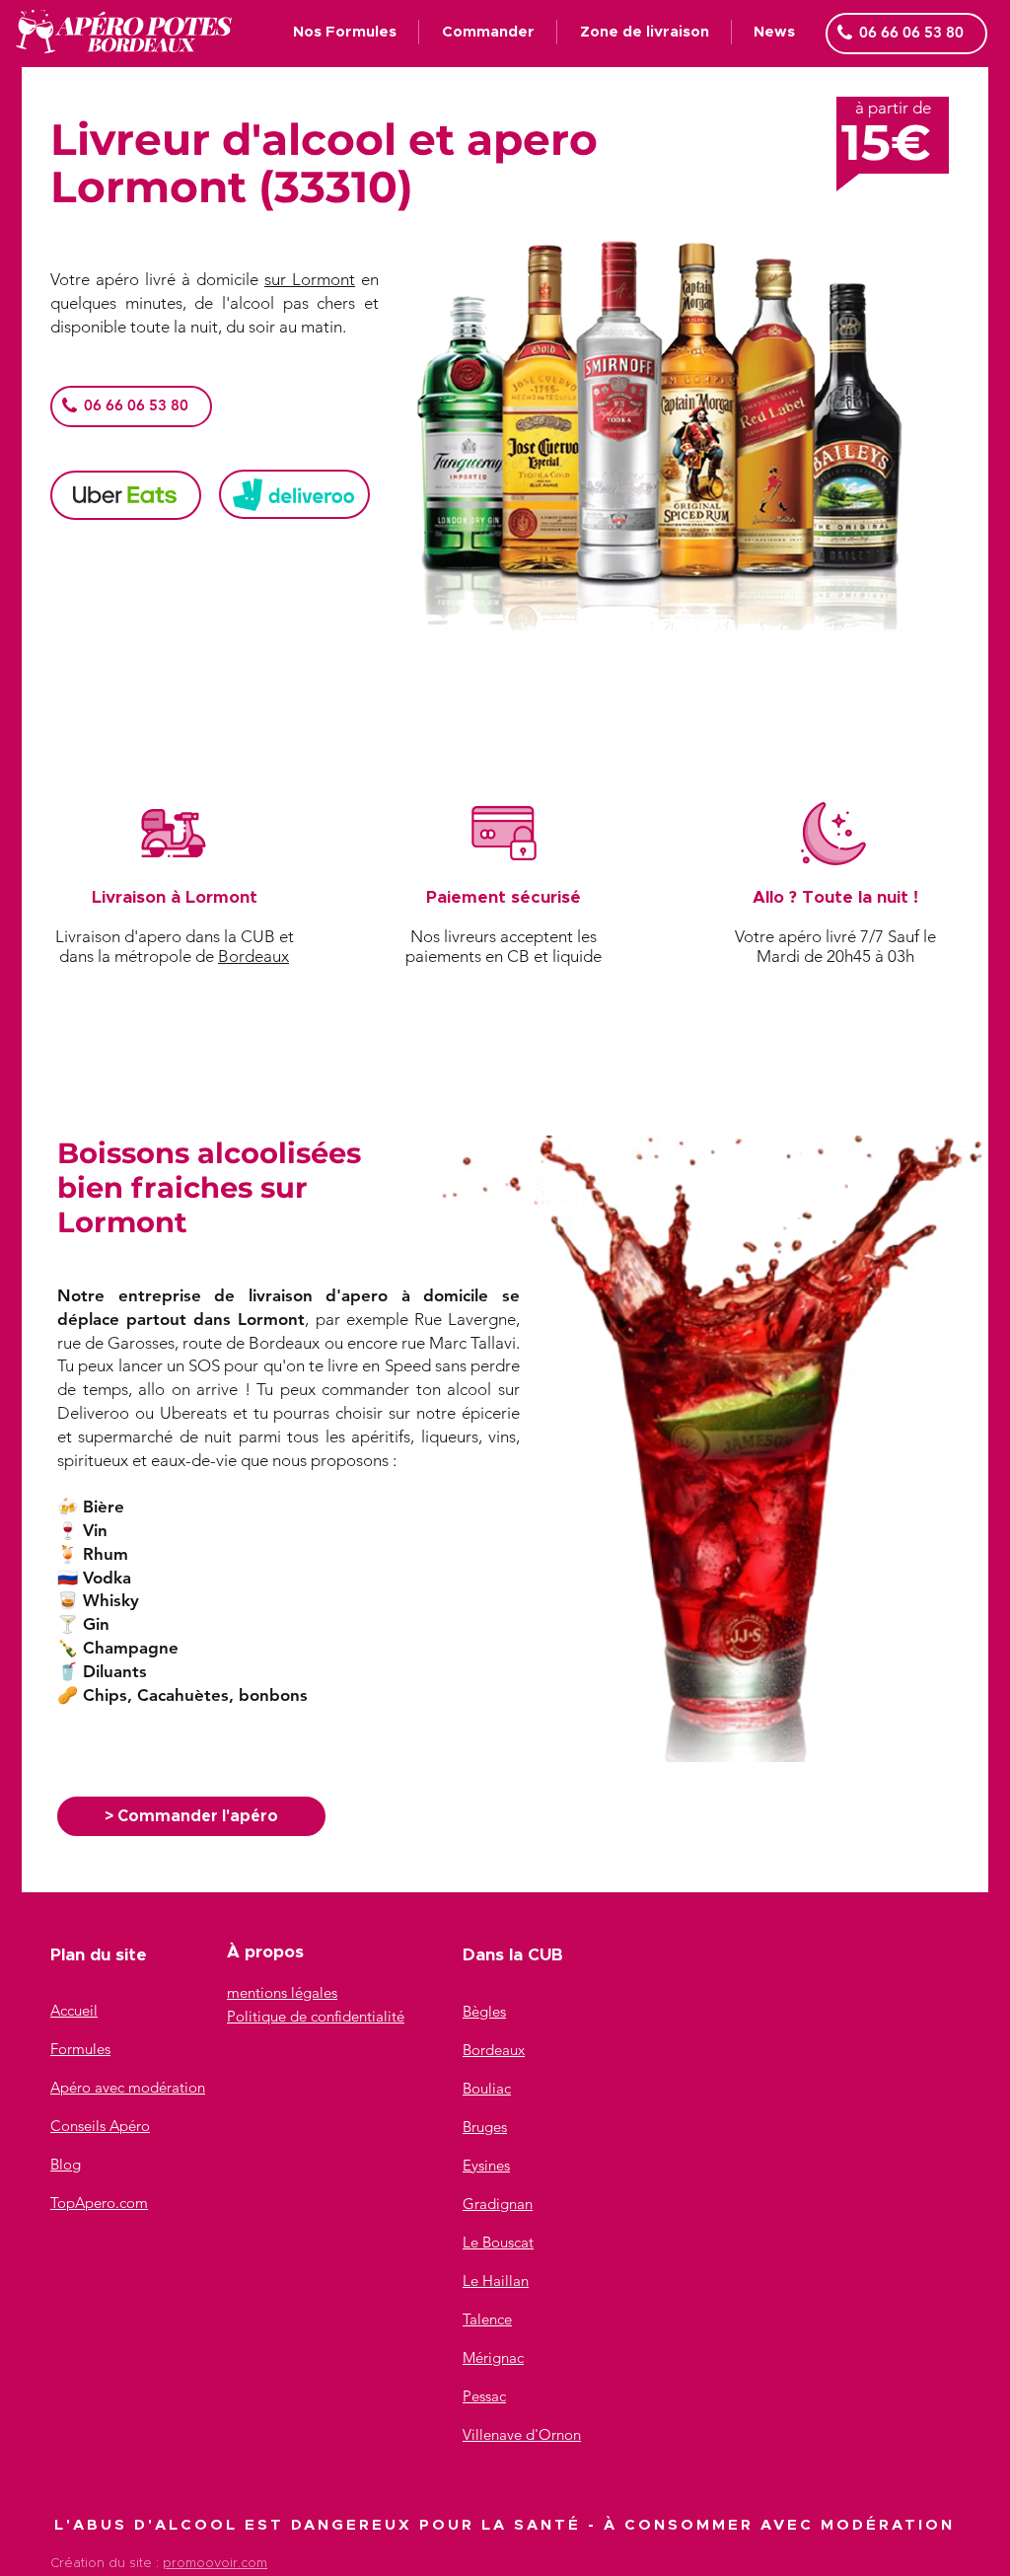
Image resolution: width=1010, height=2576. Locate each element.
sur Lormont (310, 279)
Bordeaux (253, 956)
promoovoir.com (215, 2564)
